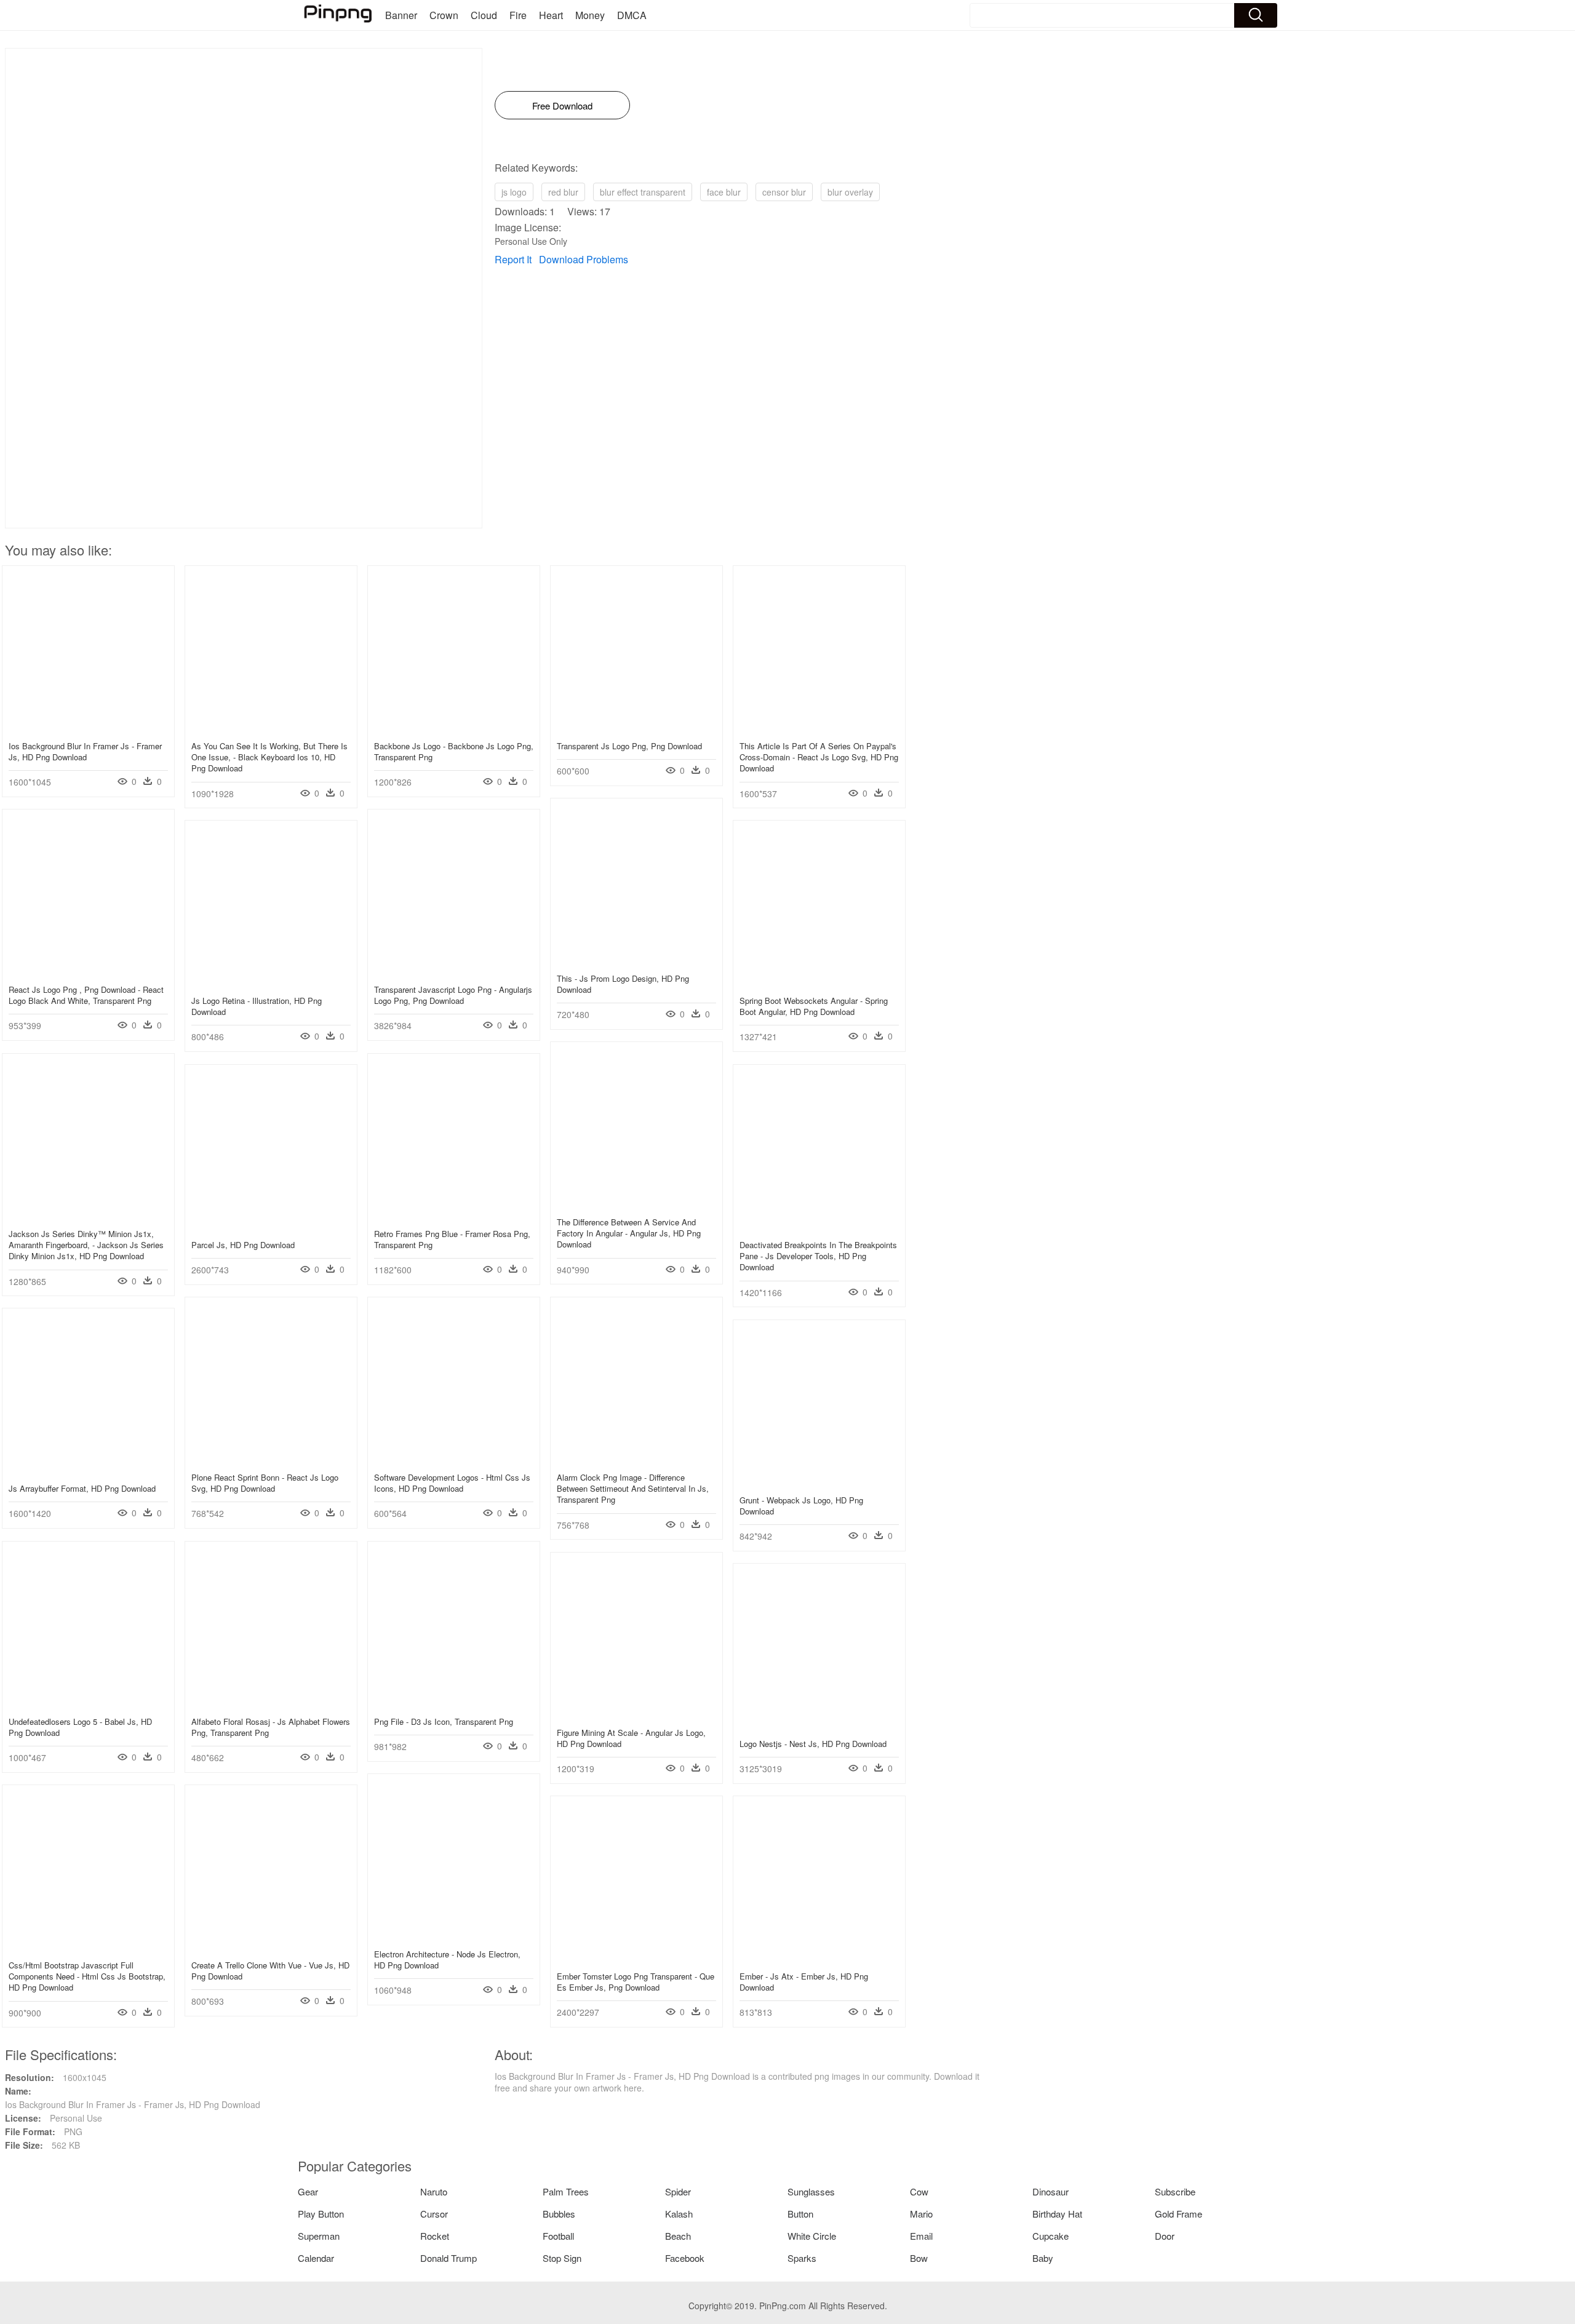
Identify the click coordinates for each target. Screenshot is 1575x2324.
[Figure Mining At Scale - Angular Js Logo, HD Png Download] (636, 1714)
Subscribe (1175, 2191)
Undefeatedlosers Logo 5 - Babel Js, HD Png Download (80, 1727)
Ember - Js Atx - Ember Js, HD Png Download (804, 1982)
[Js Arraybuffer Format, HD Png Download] (88, 1470)
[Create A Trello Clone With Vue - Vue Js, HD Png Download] (271, 1947)
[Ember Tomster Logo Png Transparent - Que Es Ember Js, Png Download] (636, 1958)
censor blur (784, 192)
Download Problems (584, 259)
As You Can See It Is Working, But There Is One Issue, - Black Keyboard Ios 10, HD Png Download (269, 757)
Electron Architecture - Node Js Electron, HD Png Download (447, 1960)
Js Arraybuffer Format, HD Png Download (82, 1488)
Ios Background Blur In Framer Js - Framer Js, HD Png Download (85, 751)
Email (921, 2236)
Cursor (434, 2214)
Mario (921, 2214)
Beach (678, 2236)
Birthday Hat (1057, 2214)
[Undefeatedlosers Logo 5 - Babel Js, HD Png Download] (88, 1703)
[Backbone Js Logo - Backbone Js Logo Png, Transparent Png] (454, 728)
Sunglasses (811, 2191)
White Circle (812, 2236)
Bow (919, 2258)
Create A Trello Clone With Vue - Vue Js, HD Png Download (270, 1971)
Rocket (435, 2236)
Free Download (562, 105)
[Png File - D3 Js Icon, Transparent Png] (454, 1703)
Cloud (484, 15)
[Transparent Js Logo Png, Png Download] (636, 728)
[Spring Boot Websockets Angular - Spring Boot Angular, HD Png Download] (819, 982)
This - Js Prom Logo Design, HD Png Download (623, 984)
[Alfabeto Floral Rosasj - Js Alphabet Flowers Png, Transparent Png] (271, 1703)
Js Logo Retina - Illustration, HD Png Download (257, 1006)
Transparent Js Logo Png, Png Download (629, 746)
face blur (724, 192)
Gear (308, 2191)
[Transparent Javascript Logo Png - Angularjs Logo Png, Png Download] (454, 971)
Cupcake (1051, 2236)
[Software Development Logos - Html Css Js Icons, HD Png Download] (454, 1459)
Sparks (802, 2258)
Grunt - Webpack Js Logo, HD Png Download (801, 1506)
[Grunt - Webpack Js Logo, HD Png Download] (819, 1482)
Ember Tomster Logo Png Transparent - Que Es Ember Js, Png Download (636, 1982)
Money (590, 15)
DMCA (632, 15)
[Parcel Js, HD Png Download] (271, 1227)
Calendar (316, 2258)
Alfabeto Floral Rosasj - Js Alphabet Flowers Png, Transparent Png (271, 1727)
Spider (678, 2191)
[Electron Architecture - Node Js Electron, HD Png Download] (454, 1936)
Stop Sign (562, 2258)
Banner (401, 15)
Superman (319, 2236)
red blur (563, 192)
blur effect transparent (643, 192)
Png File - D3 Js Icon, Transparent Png (444, 1721)
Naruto (434, 2191)
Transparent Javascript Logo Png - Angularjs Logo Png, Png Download (453, 995)
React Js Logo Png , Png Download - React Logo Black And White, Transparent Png (86, 995)
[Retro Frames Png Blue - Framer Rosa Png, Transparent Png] (454, 1216)
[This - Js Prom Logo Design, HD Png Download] (636, 960)
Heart (551, 15)
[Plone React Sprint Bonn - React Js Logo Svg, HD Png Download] (271, 1459)
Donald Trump (449, 2258)
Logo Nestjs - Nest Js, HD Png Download (813, 1744)
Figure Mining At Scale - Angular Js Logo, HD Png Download (631, 1738)
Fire (518, 15)
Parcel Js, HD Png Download (243, 1245)
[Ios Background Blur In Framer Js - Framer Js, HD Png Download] (88, 728)
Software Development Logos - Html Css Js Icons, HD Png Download (452, 1483)
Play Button (321, 2214)
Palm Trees (566, 2191)
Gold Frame (1178, 2214)
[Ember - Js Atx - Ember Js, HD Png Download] (819, 1958)
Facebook (685, 2258)
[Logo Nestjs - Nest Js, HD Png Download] (819, 1725)
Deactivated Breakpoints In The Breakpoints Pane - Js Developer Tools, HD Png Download (818, 1256)
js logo (514, 192)
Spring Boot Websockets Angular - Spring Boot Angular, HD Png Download (814, 1006)
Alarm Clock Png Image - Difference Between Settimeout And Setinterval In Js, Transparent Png (633, 1488)
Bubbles (559, 2214)
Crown (444, 15)
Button (800, 2214)
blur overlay (850, 192)
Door (1165, 2236)
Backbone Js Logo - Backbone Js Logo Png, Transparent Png (454, 751)
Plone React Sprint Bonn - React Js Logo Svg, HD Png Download (265, 1483)
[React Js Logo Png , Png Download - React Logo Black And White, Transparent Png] (88, 971)
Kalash (679, 2214)
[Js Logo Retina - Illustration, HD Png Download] (271, 982)
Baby (1043, 2258)
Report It (513, 259)
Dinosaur (1051, 2191)
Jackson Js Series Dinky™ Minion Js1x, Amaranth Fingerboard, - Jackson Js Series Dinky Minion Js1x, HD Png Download (86, 1245)
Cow (919, 2191)
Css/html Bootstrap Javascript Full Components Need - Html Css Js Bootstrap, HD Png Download (87, 1976)
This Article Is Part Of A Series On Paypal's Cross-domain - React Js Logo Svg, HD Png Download (819, 757)
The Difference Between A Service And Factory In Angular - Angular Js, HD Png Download (629, 1233)
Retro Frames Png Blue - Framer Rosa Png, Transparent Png (452, 1239)
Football (558, 2236)
